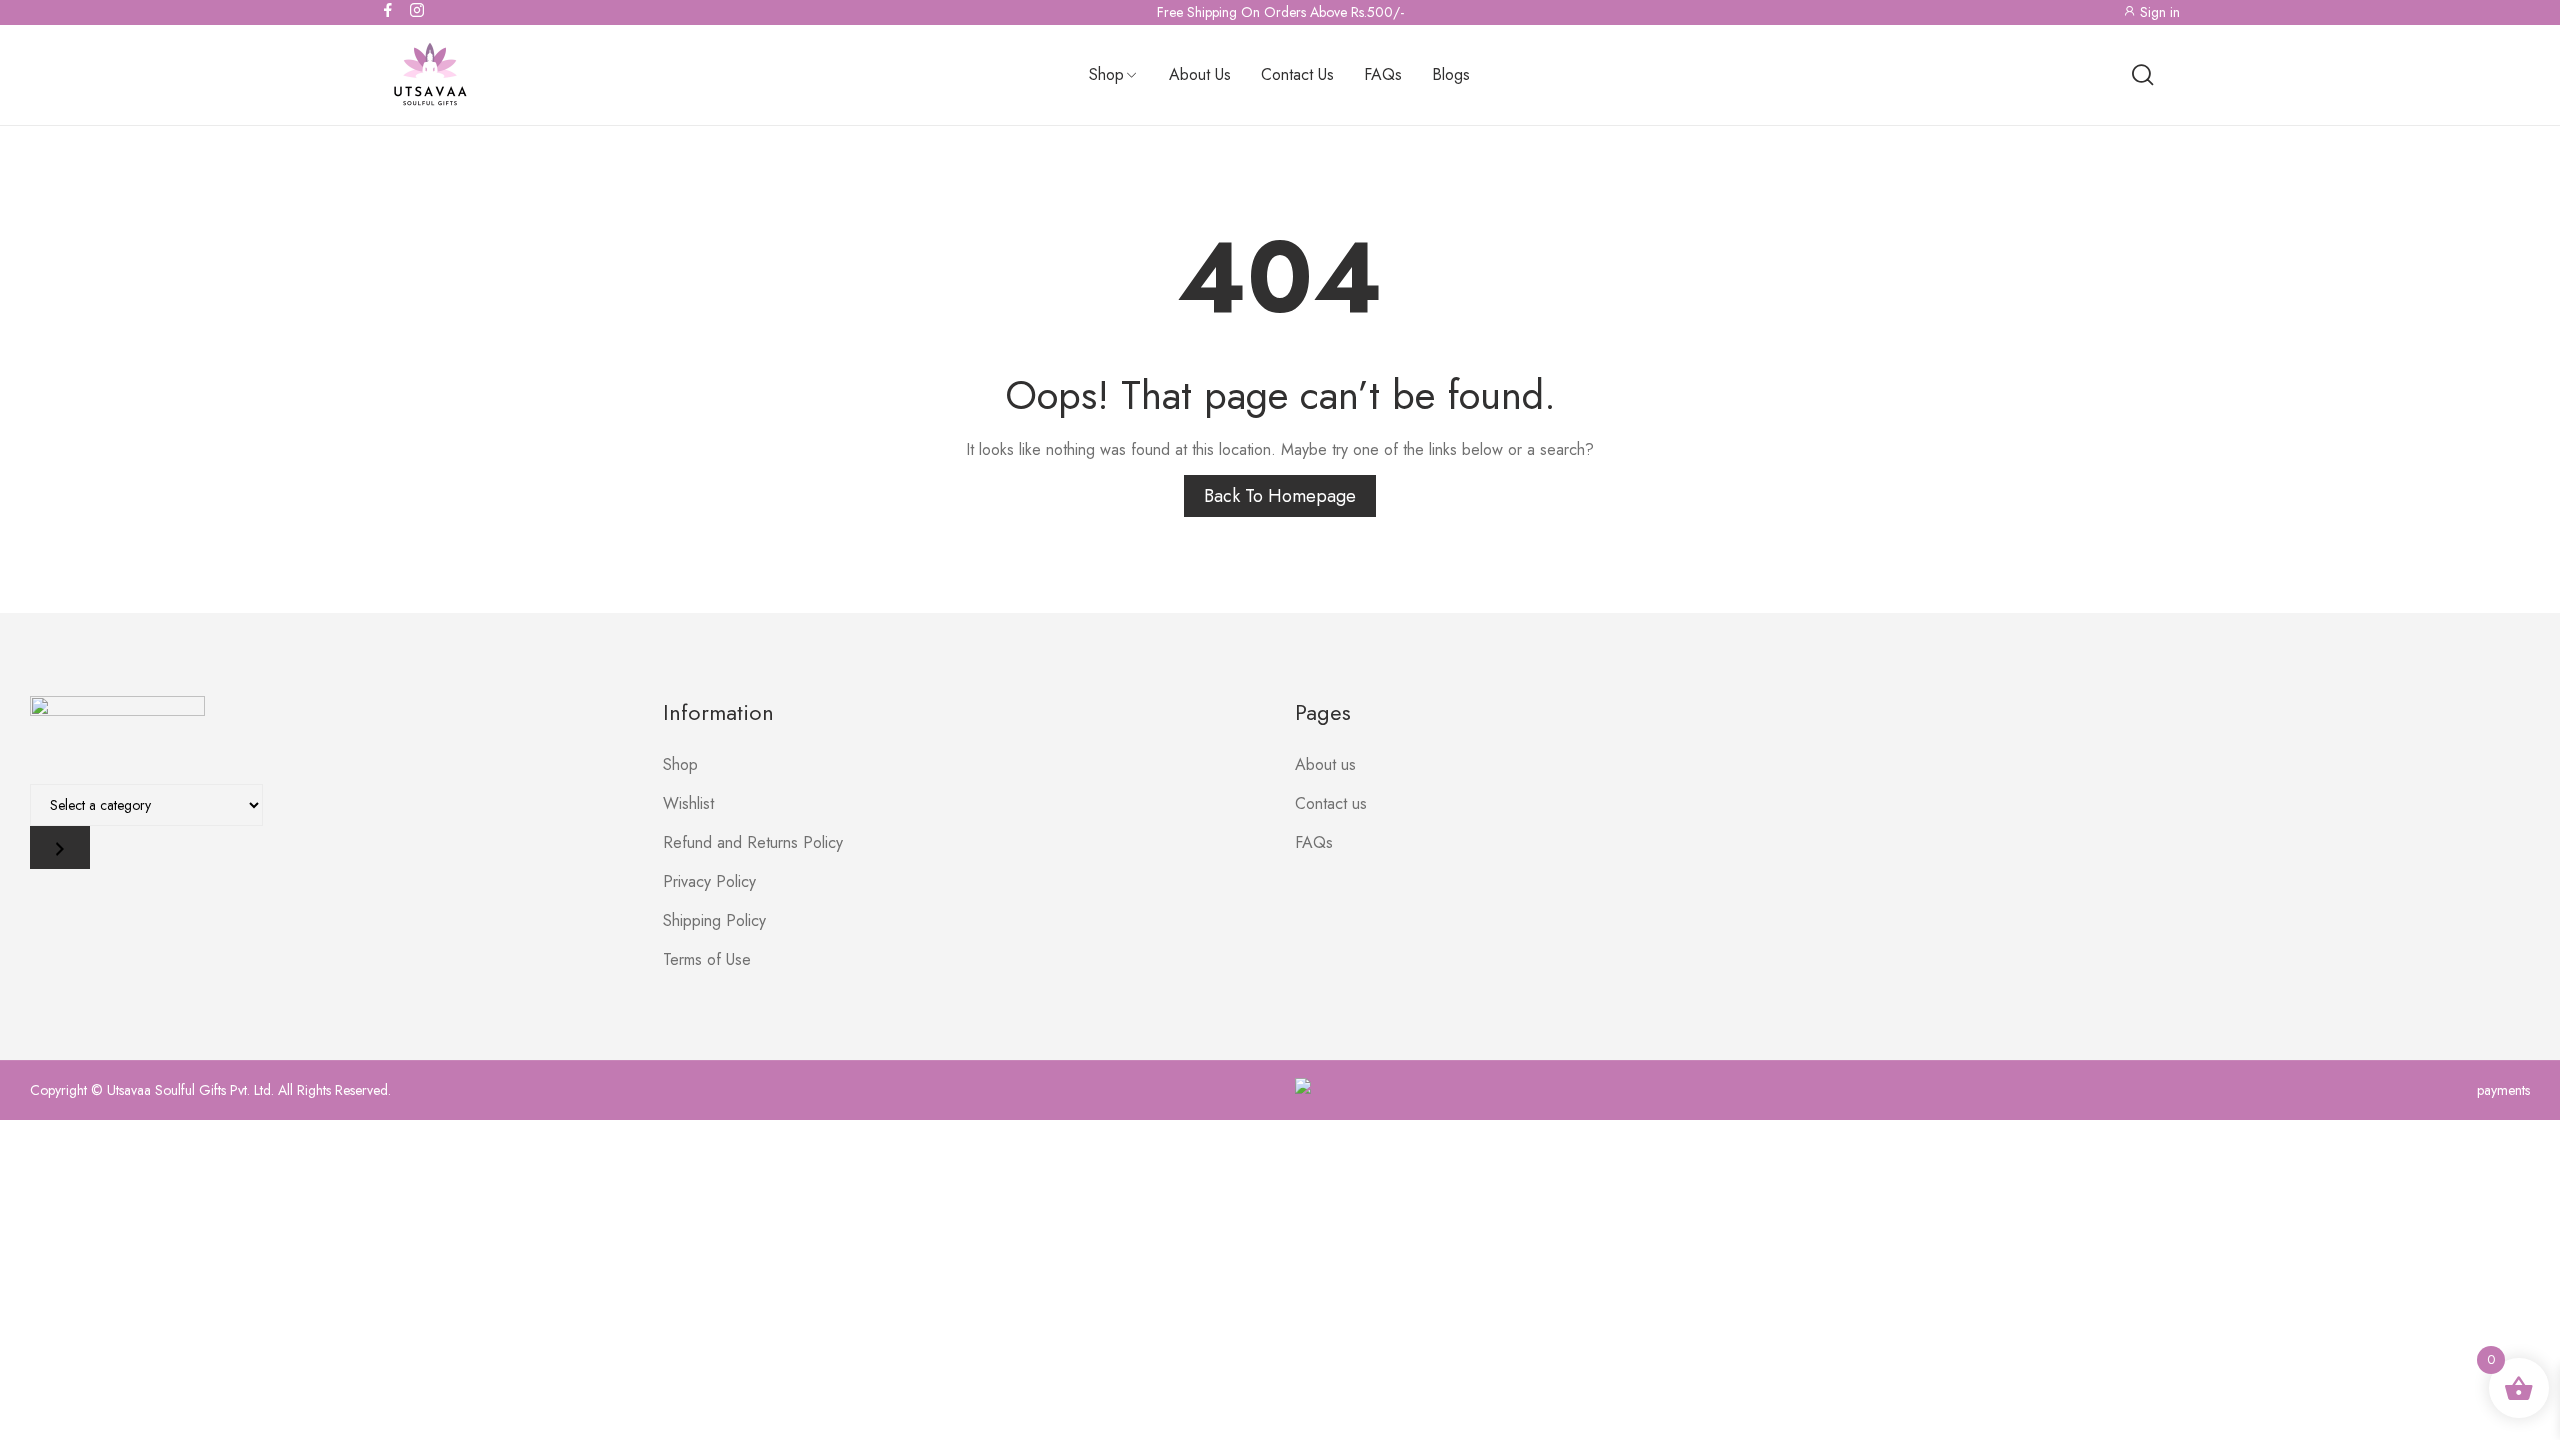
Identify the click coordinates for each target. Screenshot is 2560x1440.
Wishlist (688, 803)
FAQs (1314, 842)
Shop (680, 764)
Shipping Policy (714, 920)
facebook (389, 10)
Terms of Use (707, 959)
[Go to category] (60, 847)
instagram (418, 10)
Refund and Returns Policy (753, 842)
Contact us (1331, 803)
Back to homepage (1280, 496)
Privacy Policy (709, 881)
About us (1325, 764)
